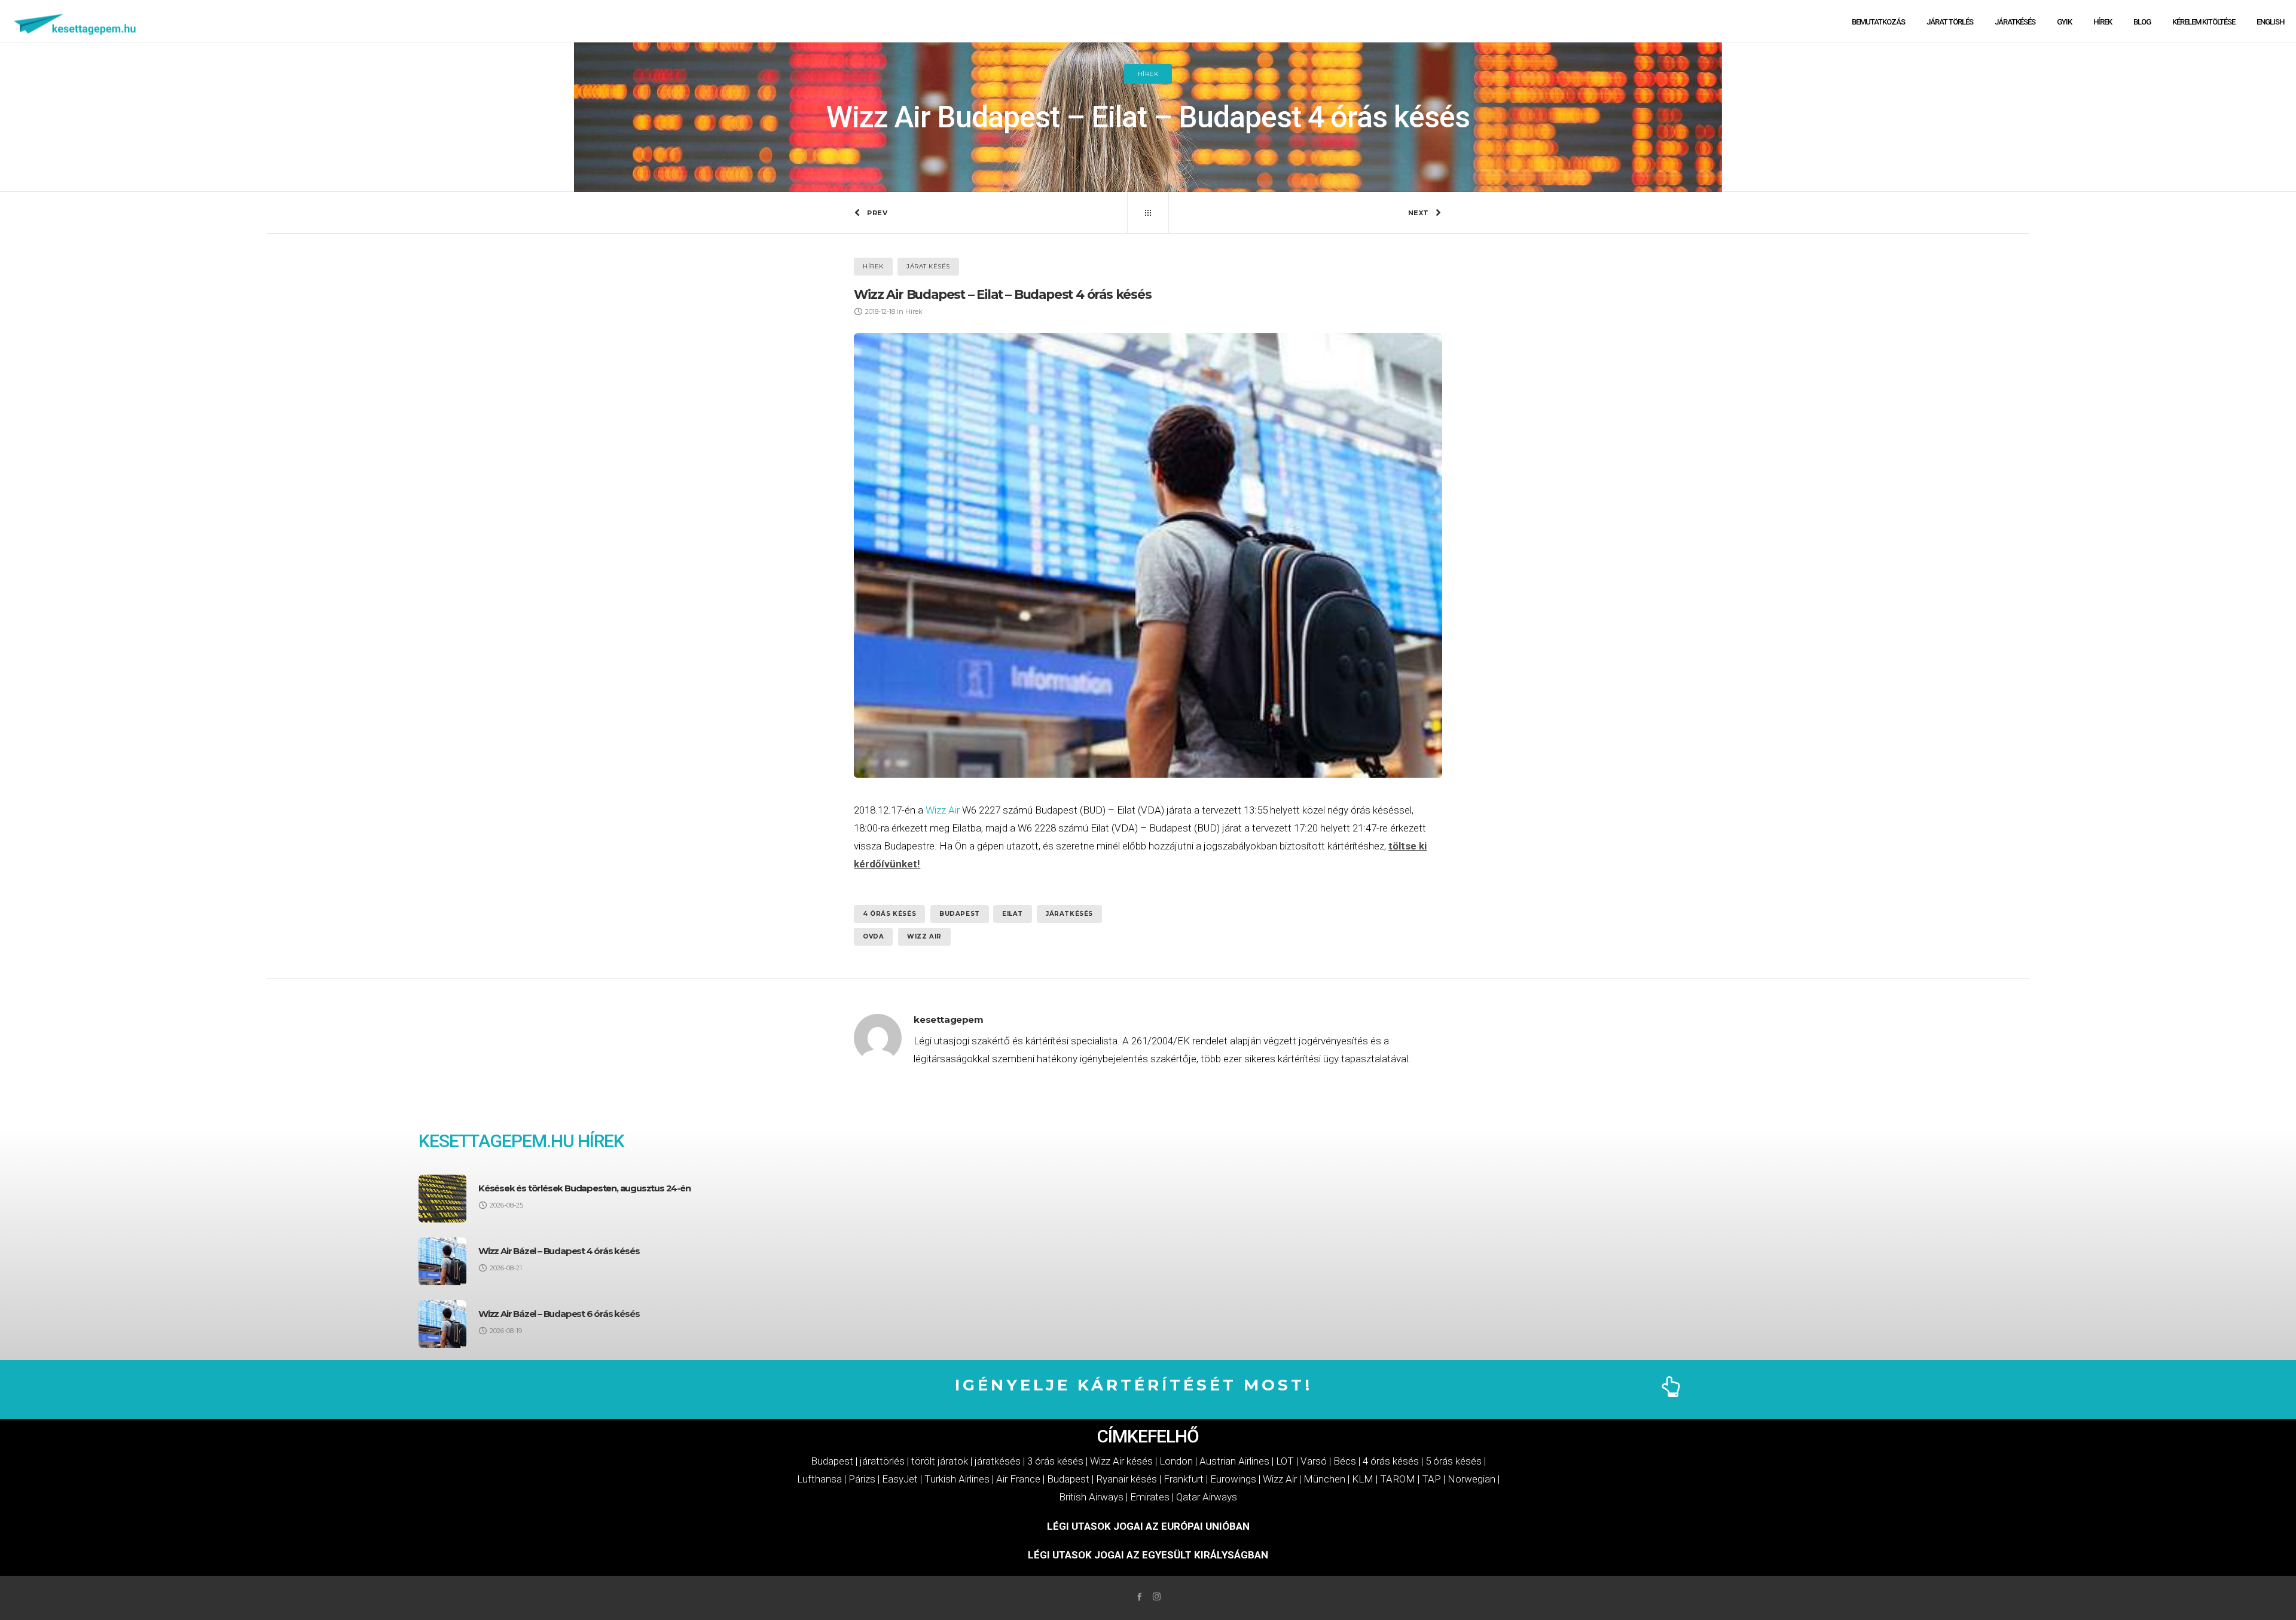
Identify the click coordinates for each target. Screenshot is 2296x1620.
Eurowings (1233, 1479)
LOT (1285, 1461)
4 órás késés (889, 914)
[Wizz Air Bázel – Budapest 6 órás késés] (442, 1324)
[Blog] (1148, 213)
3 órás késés (1055, 1461)
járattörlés (882, 1461)
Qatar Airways (1207, 1497)
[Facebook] (1139, 1596)
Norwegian (1471, 1479)
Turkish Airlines (957, 1479)
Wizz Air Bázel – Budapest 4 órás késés (559, 1251)
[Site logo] (76, 21)
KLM (1363, 1479)
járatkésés (1069, 914)
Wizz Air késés (1121, 1461)
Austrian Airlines (1234, 1461)
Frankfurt (1184, 1479)
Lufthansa (819, 1479)
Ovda (873, 936)
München (1324, 1479)
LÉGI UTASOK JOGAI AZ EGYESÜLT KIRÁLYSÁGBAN (1148, 1555)
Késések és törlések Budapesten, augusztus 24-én (584, 1188)
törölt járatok (940, 1461)
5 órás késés (1454, 1461)
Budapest (960, 914)
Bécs (1345, 1461)
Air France (1018, 1479)
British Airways (1091, 1497)
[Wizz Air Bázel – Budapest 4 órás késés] (442, 1261)
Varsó (1314, 1461)
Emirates (1150, 1497)
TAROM (1398, 1479)
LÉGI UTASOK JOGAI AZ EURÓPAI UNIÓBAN (1148, 1526)
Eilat (1013, 914)
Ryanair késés (1126, 1479)
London (1176, 1461)
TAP (1431, 1479)
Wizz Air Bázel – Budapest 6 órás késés (559, 1314)
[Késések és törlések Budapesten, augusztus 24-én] (442, 1199)
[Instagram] (1157, 1596)
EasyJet (900, 1479)
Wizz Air (943, 810)
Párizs (862, 1479)
